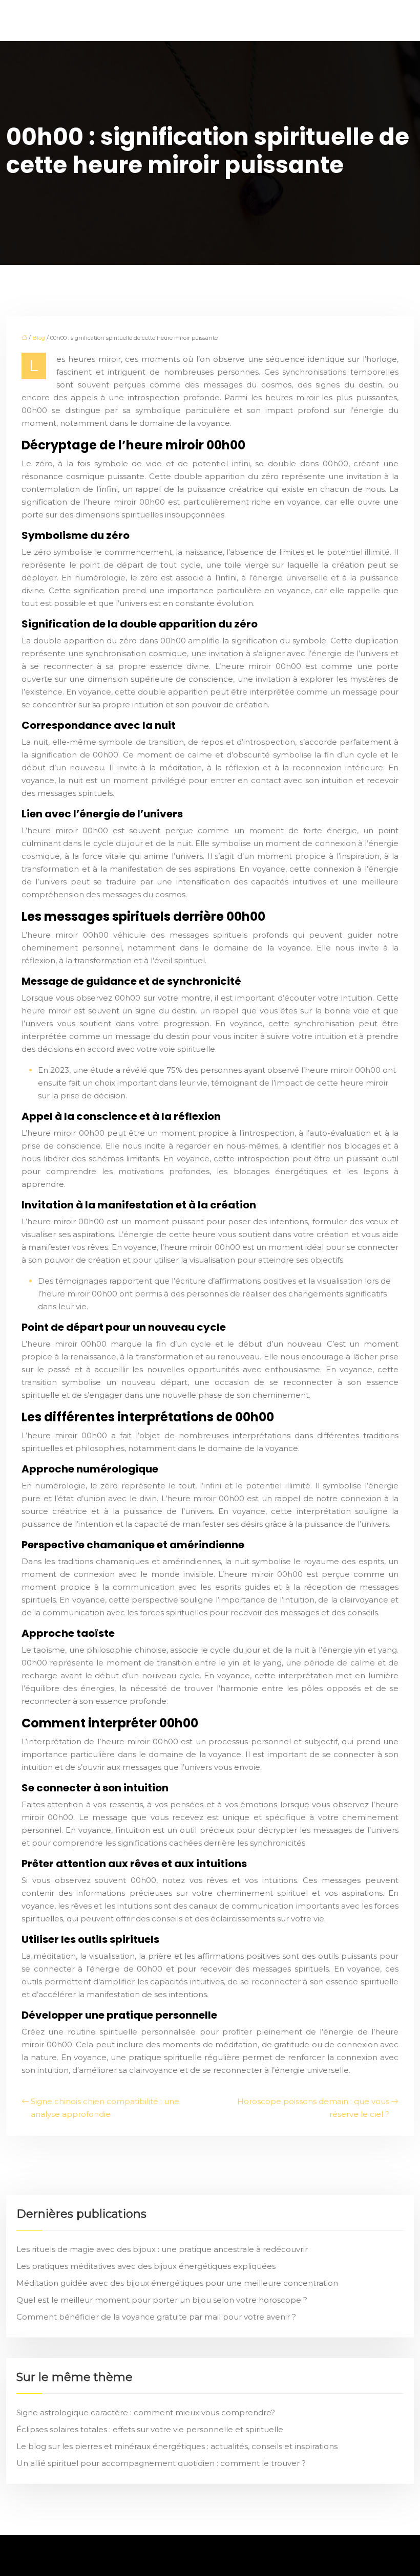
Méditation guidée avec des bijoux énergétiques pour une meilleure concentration (177, 2283)
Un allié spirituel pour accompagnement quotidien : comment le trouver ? (161, 2463)
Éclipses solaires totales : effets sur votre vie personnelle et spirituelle (150, 2429)
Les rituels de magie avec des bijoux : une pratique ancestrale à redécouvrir (162, 2249)
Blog (39, 338)
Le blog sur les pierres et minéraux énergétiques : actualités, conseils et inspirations (177, 2446)
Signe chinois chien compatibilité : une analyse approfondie (105, 2108)
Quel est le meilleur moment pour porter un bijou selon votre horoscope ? (162, 2300)
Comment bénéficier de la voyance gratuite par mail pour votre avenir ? (156, 2317)
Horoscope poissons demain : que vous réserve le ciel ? (313, 2108)
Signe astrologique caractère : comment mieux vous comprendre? (146, 2412)
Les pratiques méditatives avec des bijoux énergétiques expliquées (146, 2266)
